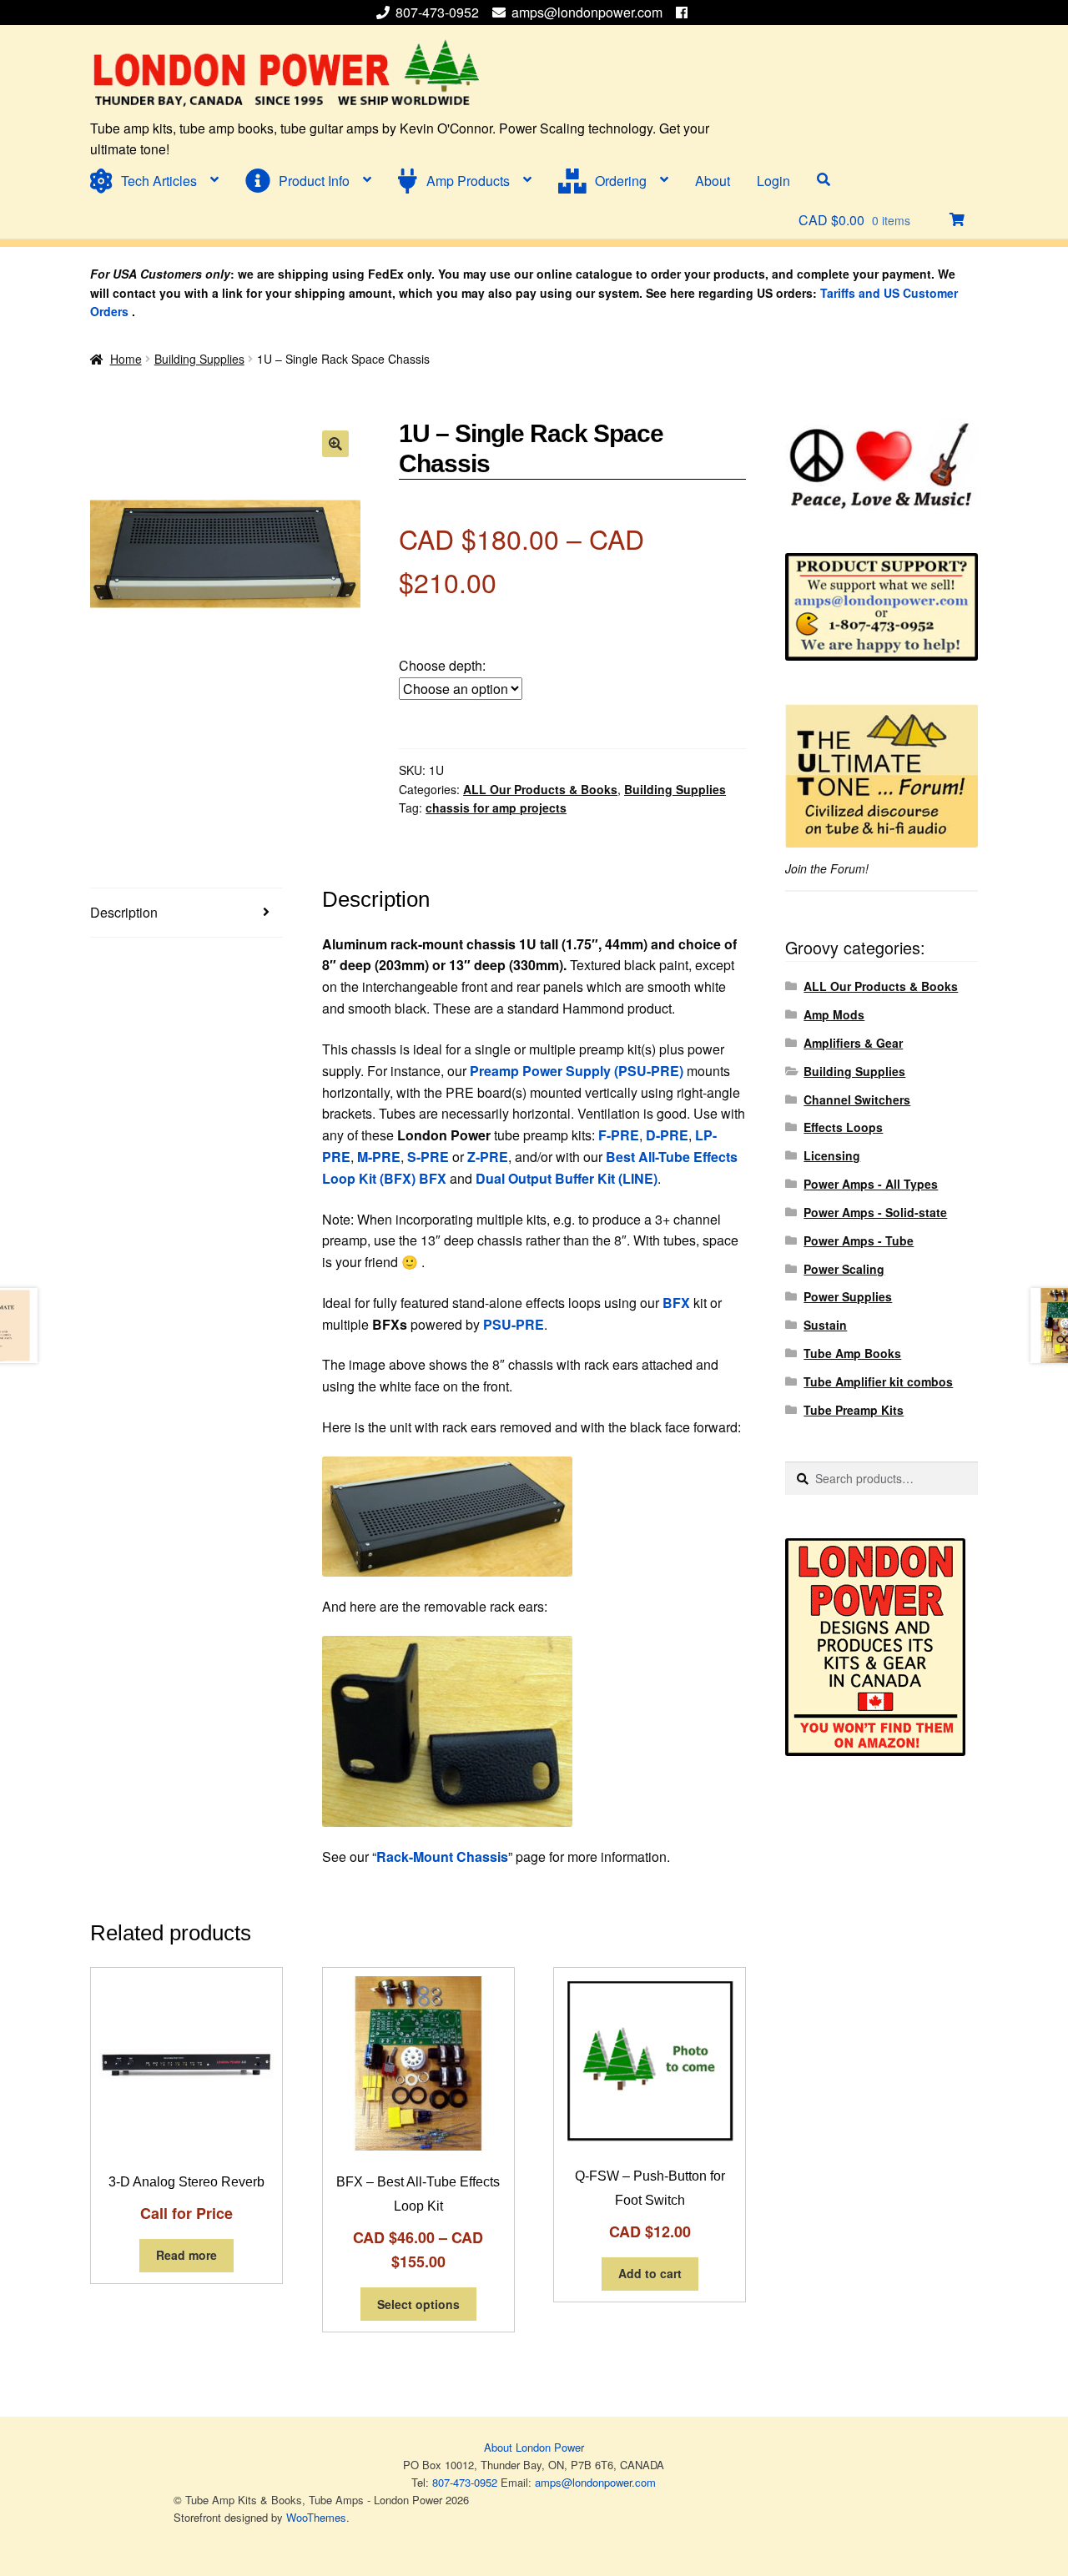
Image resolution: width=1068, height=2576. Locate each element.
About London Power (534, 2447)
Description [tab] (124, 912)
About (713, 181)
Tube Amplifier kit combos (878, 1381)
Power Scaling (844, 1269)
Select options (418, 2304)
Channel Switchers (857, 1099)
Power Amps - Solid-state (875, 1212)
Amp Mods (834, 1014)
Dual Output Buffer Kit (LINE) (567, 1178)
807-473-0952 (439, 12)
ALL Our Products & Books (540, 789)
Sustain (825, 1325)
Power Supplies (848, 1296)
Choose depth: (442, 665)
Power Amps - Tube (859, 1240)
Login (773, 181)
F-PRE (619, 1135)
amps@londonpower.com (587, 12)
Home (126, 359)
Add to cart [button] (650, 2273)
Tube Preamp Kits (854, 1410)
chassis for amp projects (496, 808)
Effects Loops (843, 1127)
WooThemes (316, 2517)
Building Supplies (199, 359)
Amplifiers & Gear (853, 1043)
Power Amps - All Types (871, 1184)
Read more (186, 2255)
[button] (335, 444)
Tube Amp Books (852, 1353)
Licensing (832, 1155)
